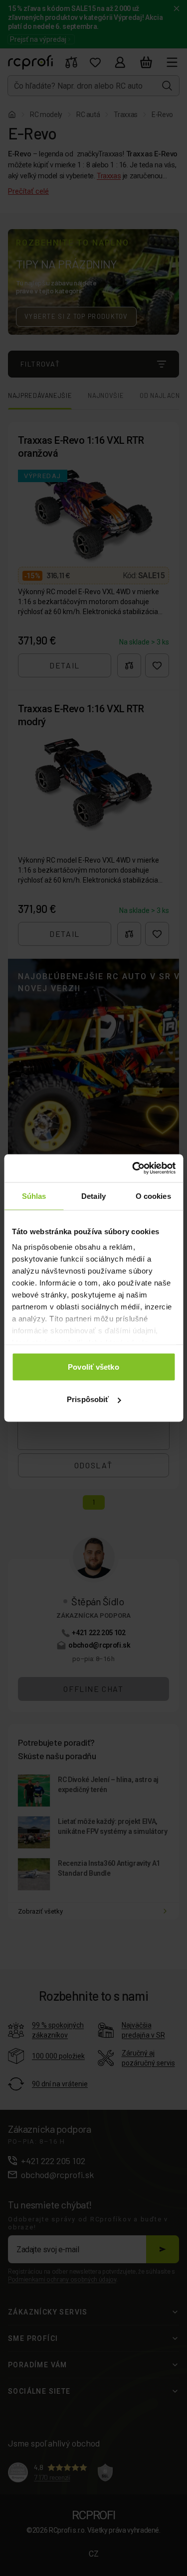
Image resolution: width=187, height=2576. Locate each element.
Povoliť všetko (93, 1366)
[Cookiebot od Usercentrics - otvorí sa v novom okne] (133, 1168)
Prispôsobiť (88, 1399)
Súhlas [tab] (34, 1196)
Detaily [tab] (93, 1196)
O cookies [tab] (153, 1196)
